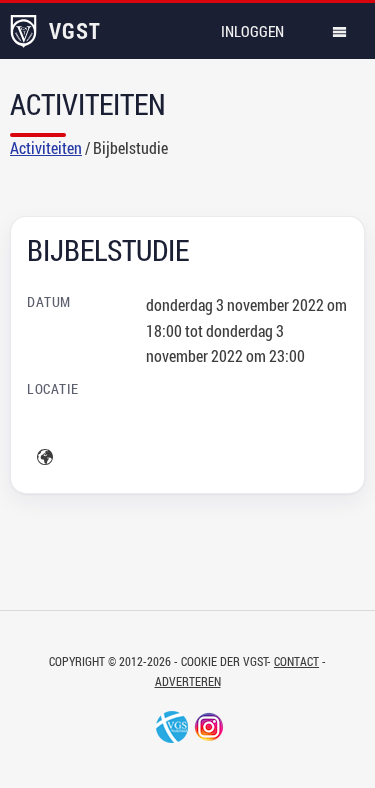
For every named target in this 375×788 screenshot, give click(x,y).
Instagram (209, 727)
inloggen (252, 31)
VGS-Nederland (172, 727)
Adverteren (188, 681)
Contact (296, 661)
